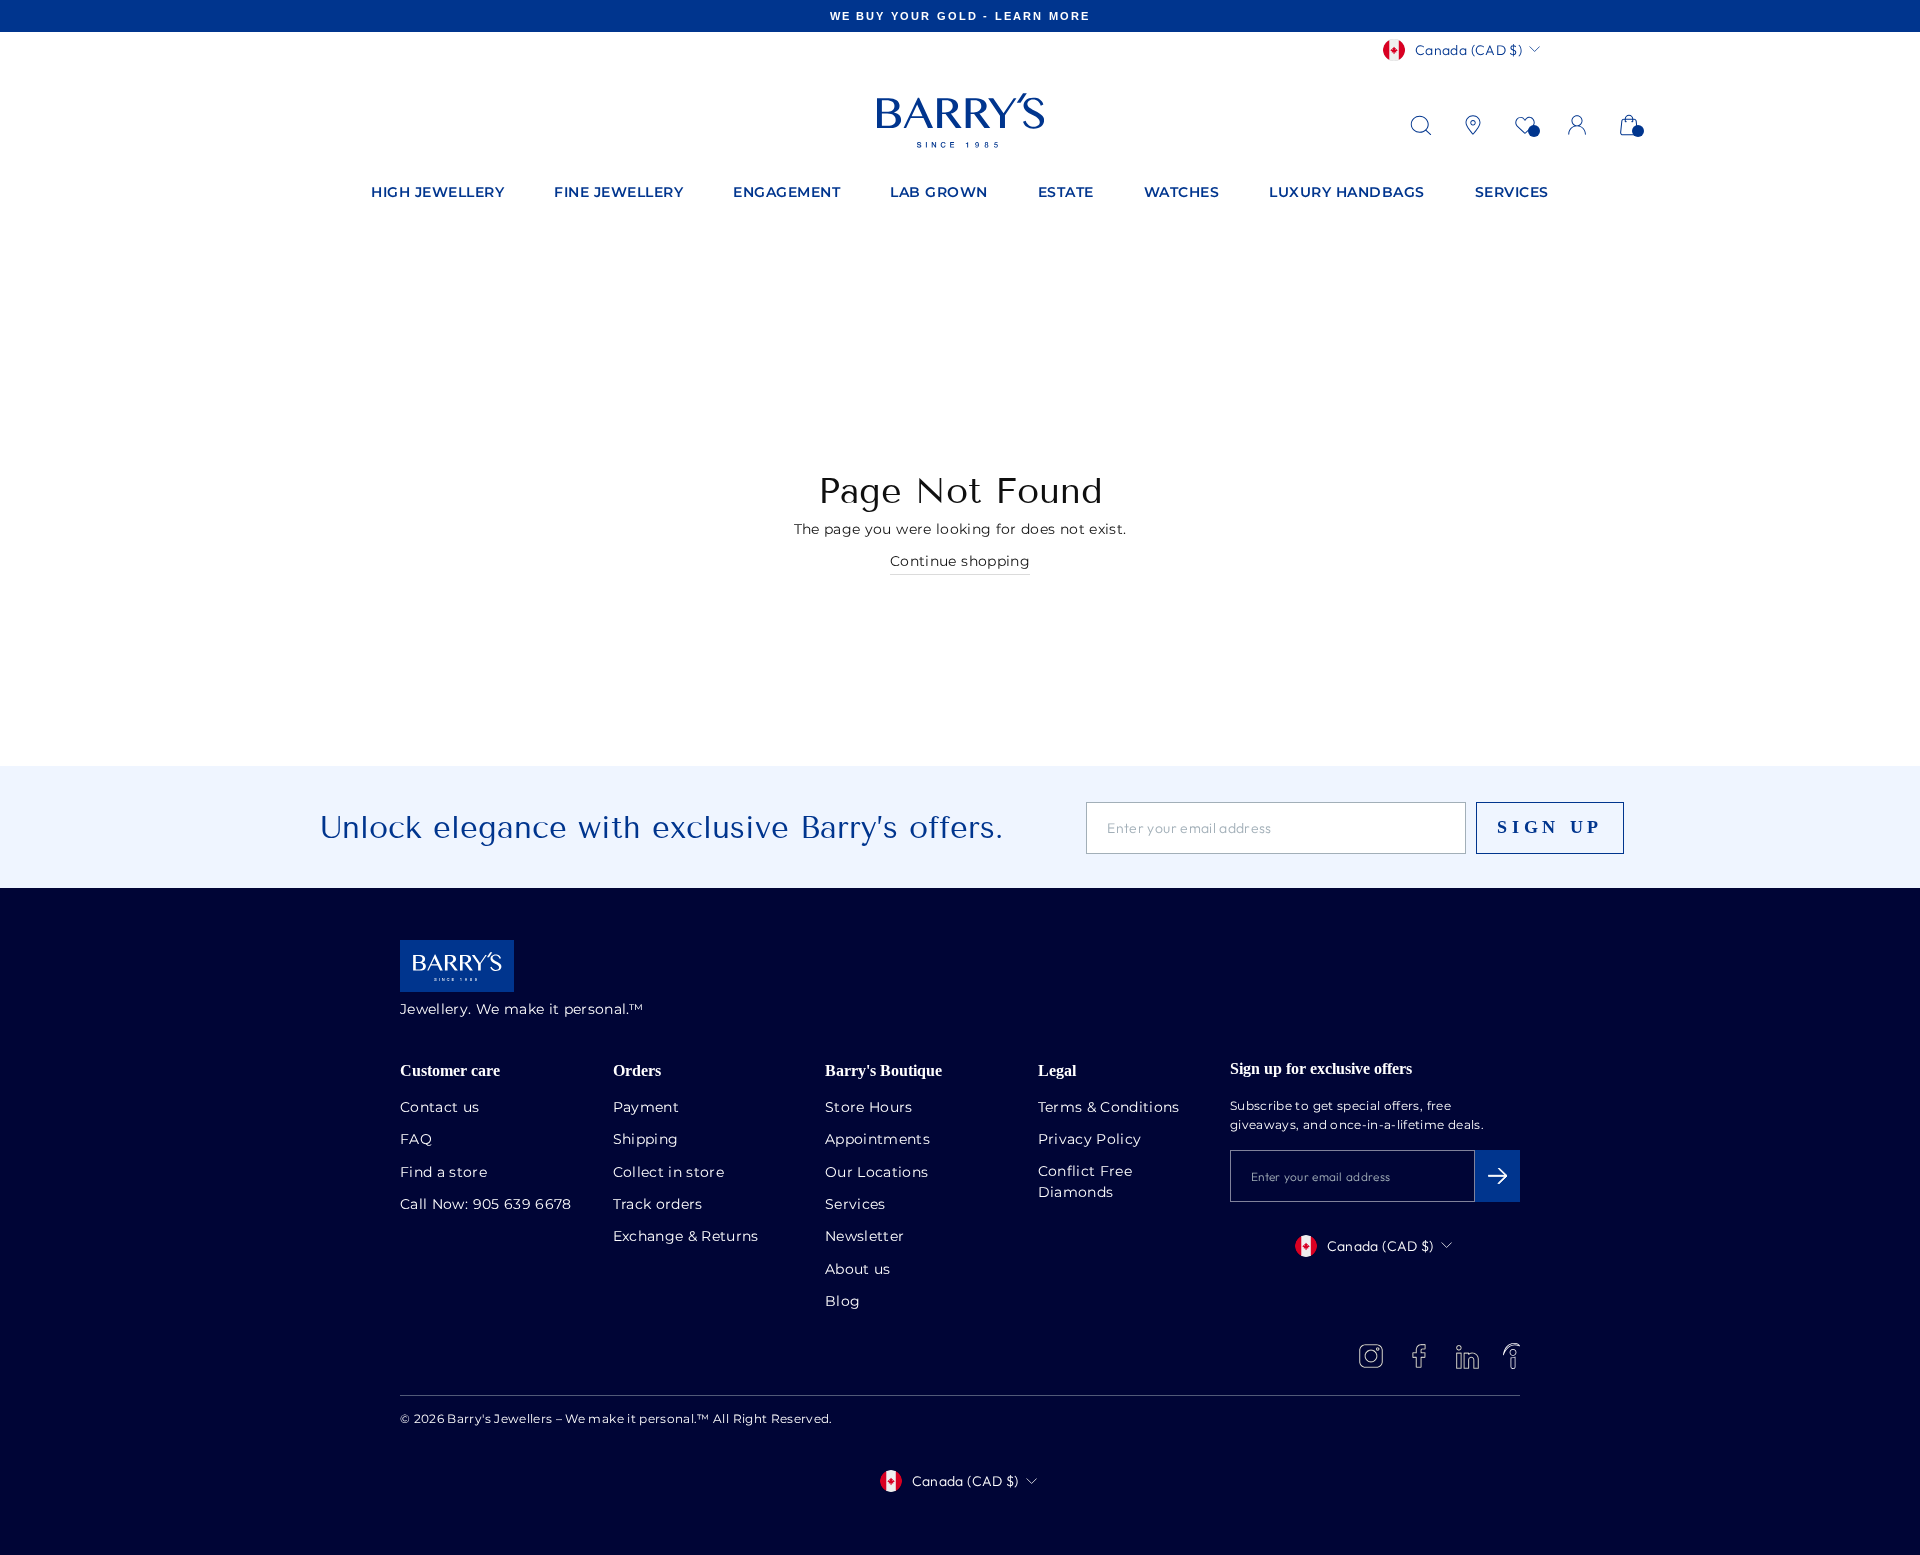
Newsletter (865, 1237)
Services (855, 1205)
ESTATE (1066, 193)
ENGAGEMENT (786, 193)
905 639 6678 (522, 1205)
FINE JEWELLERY (618, 193)
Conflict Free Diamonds (1085, 1182)
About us (858, 1270)
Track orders (658, 1205)
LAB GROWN (939, 193)
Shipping (646, 1140)
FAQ (416, 1140)
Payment (646, 1108)
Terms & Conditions (1109, 1108)
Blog (842, 1302)
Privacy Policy (1090, 1140)
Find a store (443, 1173)
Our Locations (877, 1173)
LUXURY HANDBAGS (1347, 193)
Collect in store (669, 1173)
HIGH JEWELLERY (437, 193)
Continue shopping (960, 562)
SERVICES (1512, 193)
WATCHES (1182, 193)
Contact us (440, 1108)
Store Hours (869, 1108)
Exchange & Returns (686, 1237)
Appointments (877, 1140)
